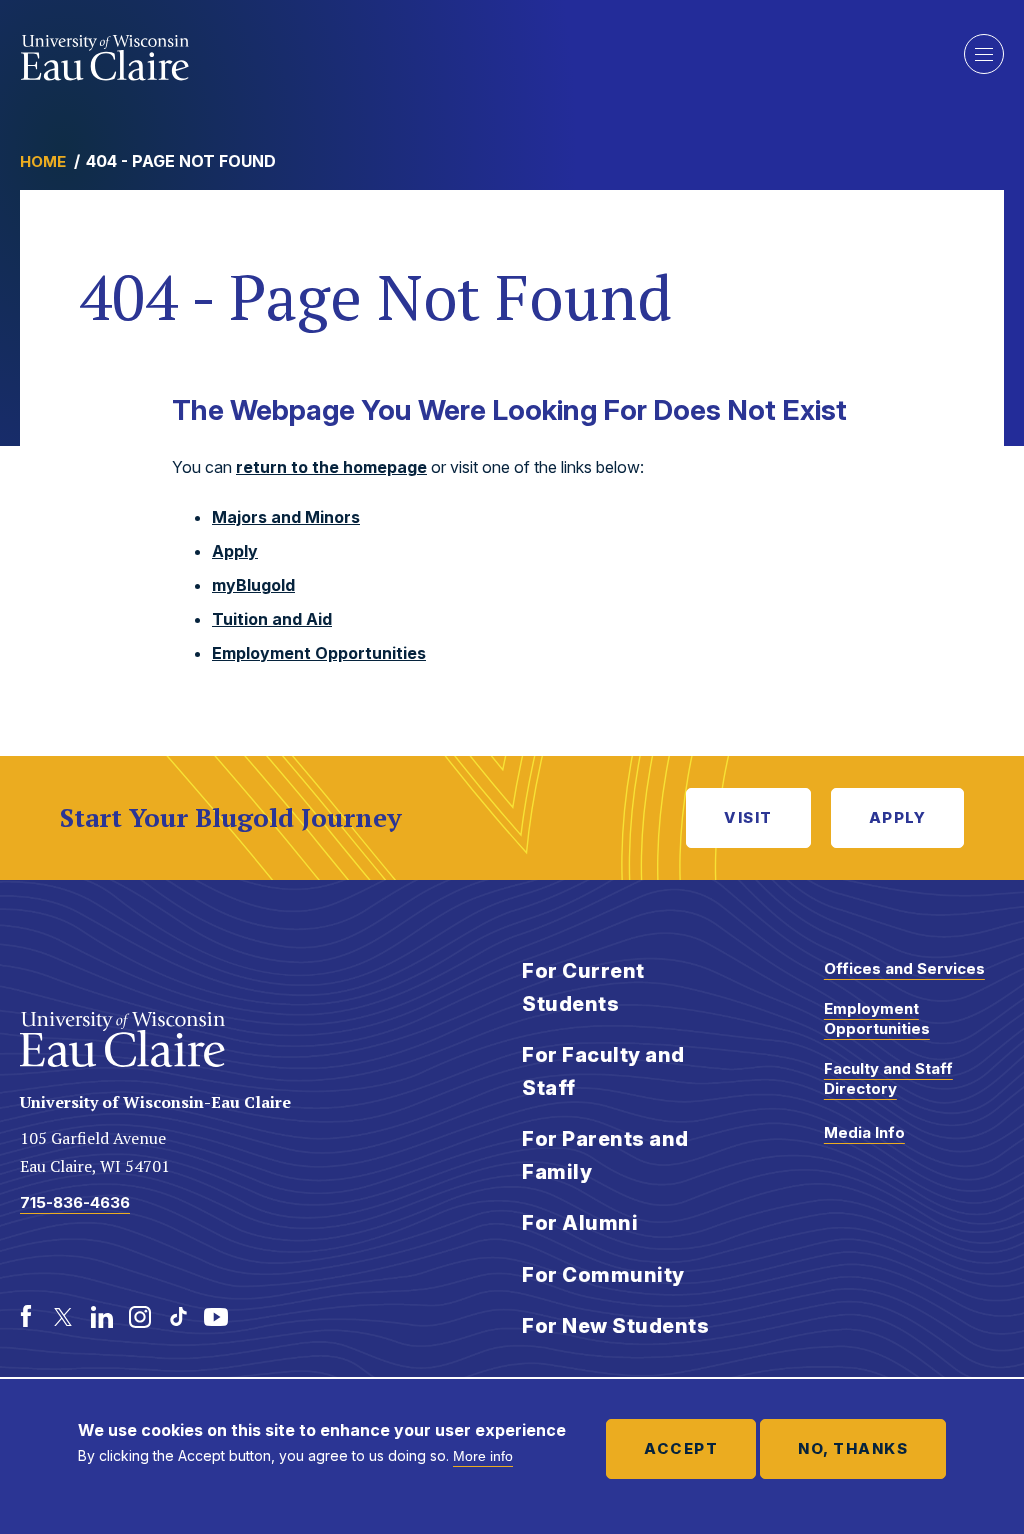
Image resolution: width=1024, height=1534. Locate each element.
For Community (603, 1275)
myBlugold (253, 585)
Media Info (864, 1132)
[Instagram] (140, 1317)
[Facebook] (26, 1317)
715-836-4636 (75, 1202)
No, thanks (853, 1448)
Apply (235, 551)
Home (43, 161)
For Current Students (583, 987)
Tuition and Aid (272, 619)
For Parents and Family (605, 1155)
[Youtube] (216, 1317)
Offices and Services (904, 968)
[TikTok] (178, 1317)
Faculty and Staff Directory (888, 1078)
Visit (748, 817)
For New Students (615, 1326)
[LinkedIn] (102, 1317)
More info (483, 1456)
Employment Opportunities (319, 653)
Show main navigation (984, 54)
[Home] (105, 58)
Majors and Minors (286, 517)
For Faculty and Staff (603, 1071)
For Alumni (580, 1223)
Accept (681, 1448)
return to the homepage (331, 467)
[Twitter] (64, 1317)
